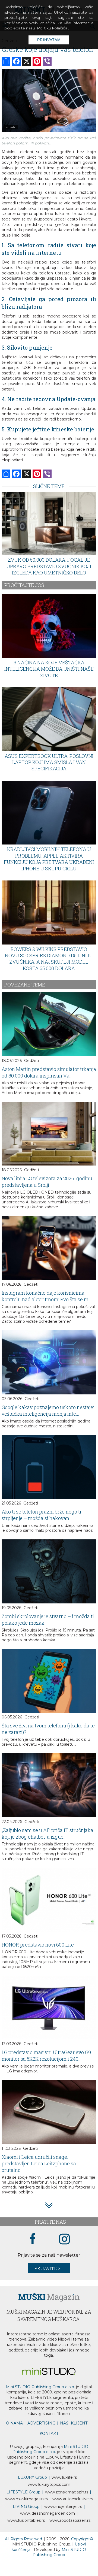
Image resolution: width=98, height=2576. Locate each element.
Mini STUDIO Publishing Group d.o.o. (40, 2387)
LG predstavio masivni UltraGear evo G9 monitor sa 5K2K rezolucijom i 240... (46, 2056)
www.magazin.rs (67, 2492)
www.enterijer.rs (63, 2507)
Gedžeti (31, 1061)
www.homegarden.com (48, 2513)
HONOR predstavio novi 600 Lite (38, 1945)
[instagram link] (64, 2239)
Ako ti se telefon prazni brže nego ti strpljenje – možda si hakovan (41, 1515)
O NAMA (14, 2423)
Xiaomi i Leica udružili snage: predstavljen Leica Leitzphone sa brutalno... (39, 2163)
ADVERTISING (41, 2423)
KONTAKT (49, 2433)
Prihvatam (49, 40)
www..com (49, 2484)
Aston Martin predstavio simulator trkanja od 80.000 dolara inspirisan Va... (49, 1072)
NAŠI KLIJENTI (74, 2423)
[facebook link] (33, 2239)
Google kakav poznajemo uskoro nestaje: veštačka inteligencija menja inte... (48, 1410)
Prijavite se (49, 2268)
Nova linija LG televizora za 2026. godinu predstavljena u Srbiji (47, 1182)
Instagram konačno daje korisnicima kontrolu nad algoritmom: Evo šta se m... (47, 1296)
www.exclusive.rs (73, 2499)
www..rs (64, 2477)
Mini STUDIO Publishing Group (59, 2552)
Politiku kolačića (52, 28)
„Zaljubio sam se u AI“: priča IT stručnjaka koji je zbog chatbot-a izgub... (48, 1833)
